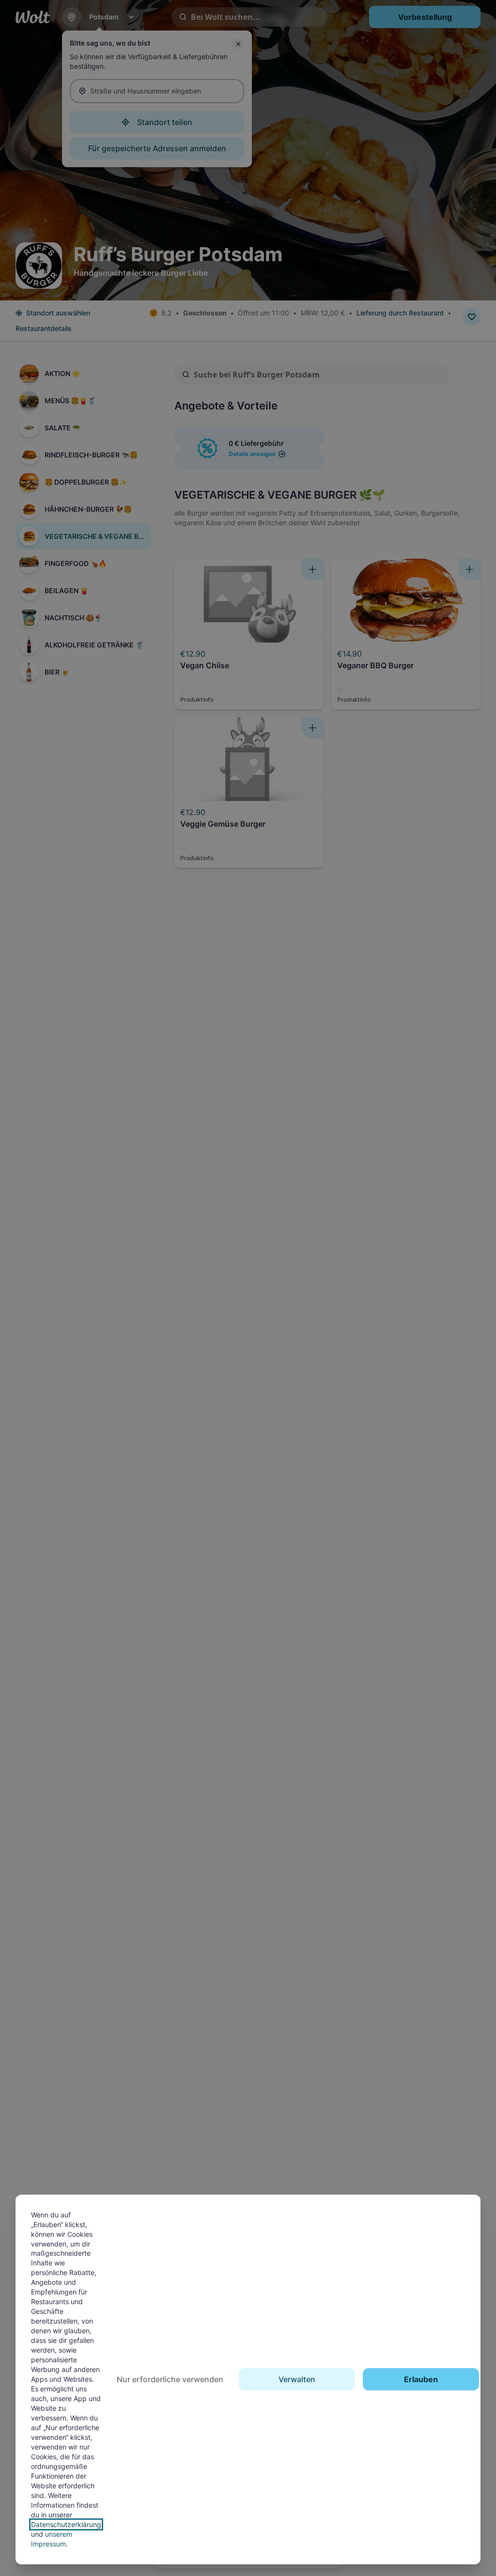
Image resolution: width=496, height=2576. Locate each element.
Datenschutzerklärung (66, 2524)
